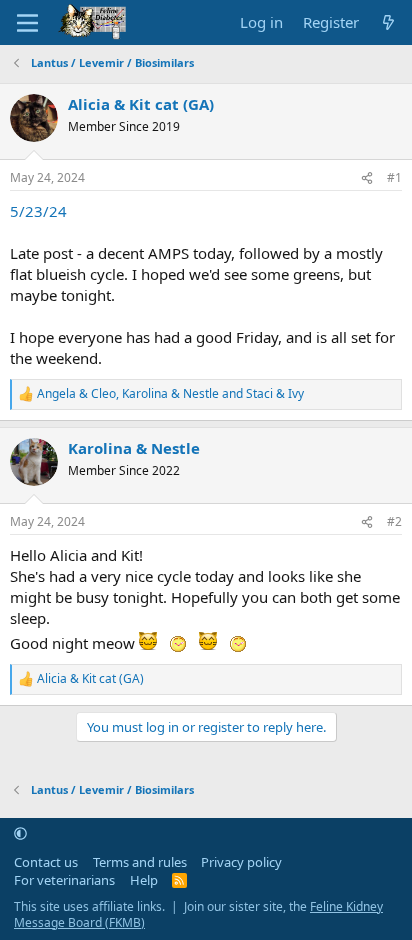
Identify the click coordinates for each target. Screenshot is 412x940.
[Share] (367, 178)
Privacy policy (241, 862)
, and (170, 394)
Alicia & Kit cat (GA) (141, 104)
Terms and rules (140, 862)
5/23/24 (38, 211)
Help (144, 880)
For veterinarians (64, 880)
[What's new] (388, 22)
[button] (20, 833)
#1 (394, 177)
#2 (394, 521)
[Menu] (27, 23)
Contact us (46, 862)
